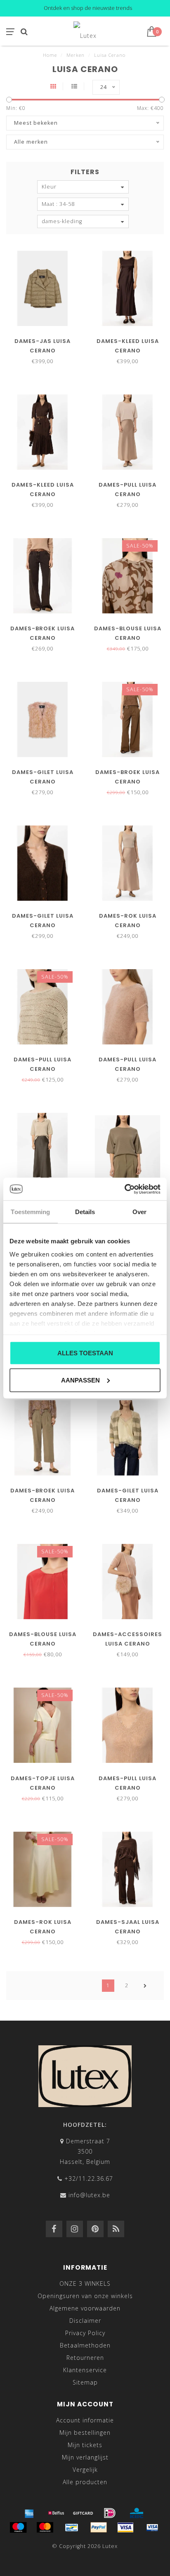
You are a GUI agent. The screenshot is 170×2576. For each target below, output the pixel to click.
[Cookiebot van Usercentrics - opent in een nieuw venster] (124, 1189)
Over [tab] (139, 1212)
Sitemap (85, 2382)
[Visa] (125, 2527)
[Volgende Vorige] (145, 1986)
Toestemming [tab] (30, 1212)
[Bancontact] (72, 2527)
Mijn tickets (85, 2445)
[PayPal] (99, 2527)
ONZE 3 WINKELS (85, 2283)
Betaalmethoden (85, 2345)
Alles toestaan (85, 1353)
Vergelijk (85, 2470)
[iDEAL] (110, 2513)
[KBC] (137, 2513)
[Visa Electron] (152, 2527)
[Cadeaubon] (83, 2513)
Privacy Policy (85, 2333)
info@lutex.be (89, 2195)
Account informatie (85, 2420)
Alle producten (85, 2482)
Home (50, 55)
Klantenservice (85, 2370)
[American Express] (29, 2513)
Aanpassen (80, 1380)
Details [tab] (85, 1212)
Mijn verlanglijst (85, 2457)
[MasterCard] (45, 2527)
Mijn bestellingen (85, 2433)
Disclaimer (85, 2321)
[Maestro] (18, 2527)
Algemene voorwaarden (85, 2308)
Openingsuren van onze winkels (85, 2296)
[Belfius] (56, 2513)
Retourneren (85, 2358)
